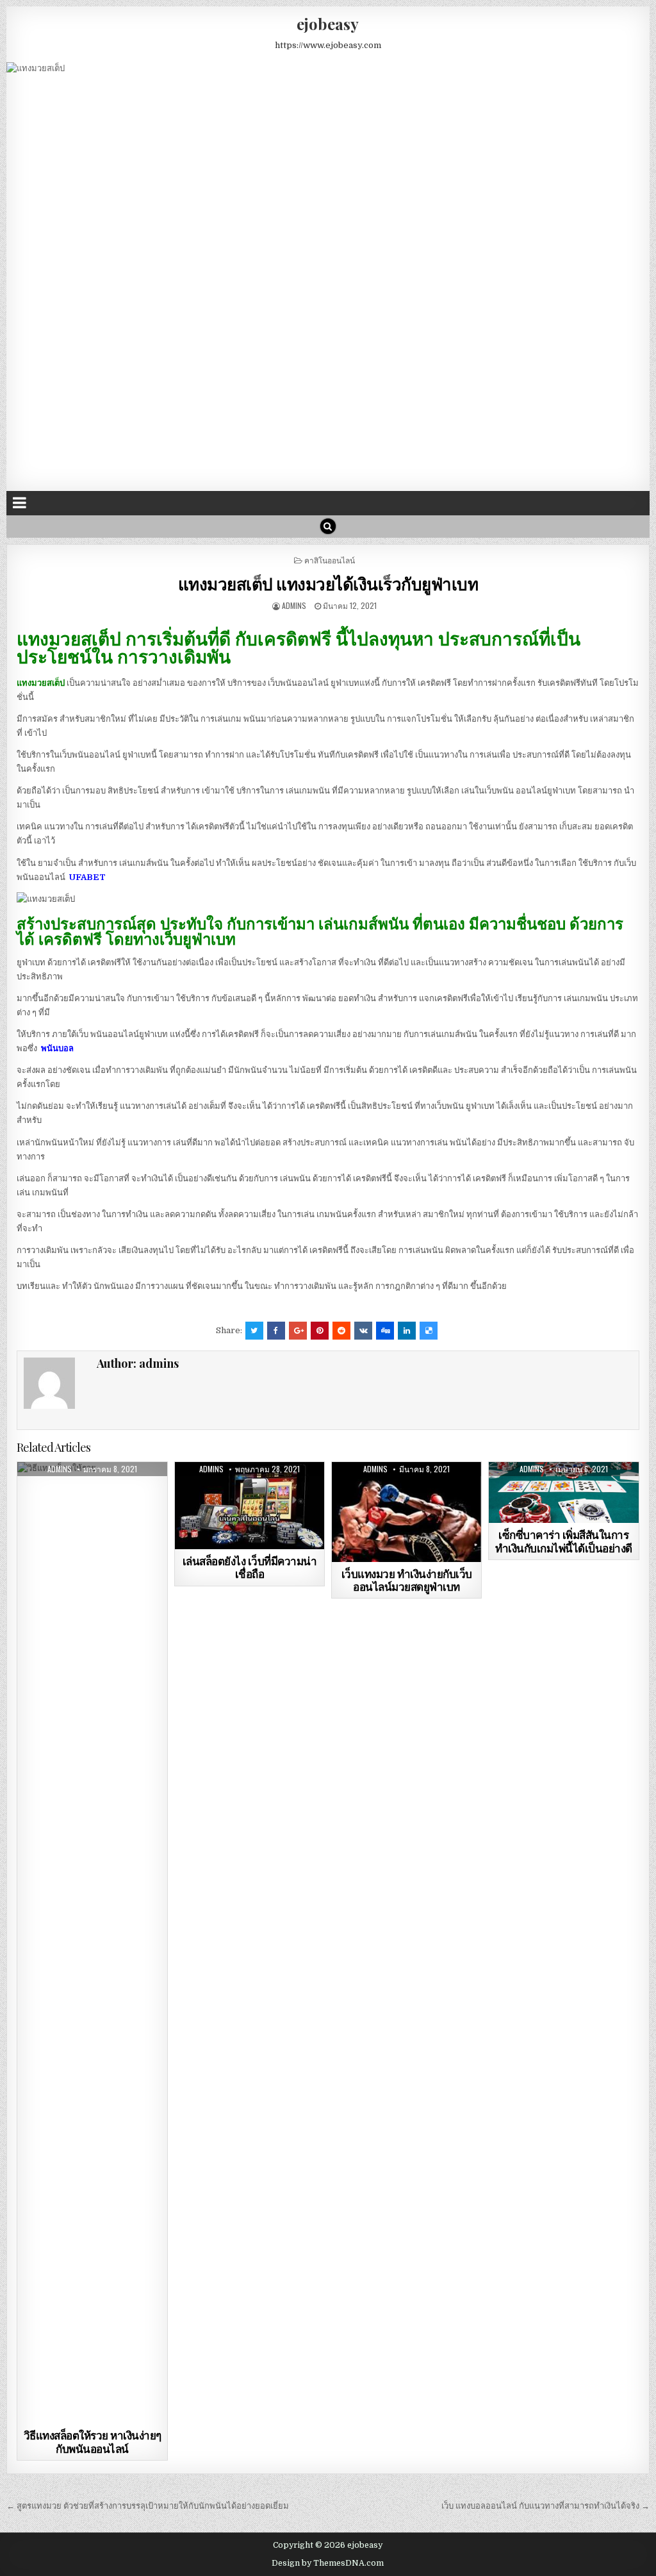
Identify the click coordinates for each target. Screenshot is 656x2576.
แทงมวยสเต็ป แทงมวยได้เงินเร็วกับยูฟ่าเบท (328, 584)
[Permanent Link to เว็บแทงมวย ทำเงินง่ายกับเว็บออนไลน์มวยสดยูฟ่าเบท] (407, 1512)
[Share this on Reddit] (341, 1331)
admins (294, 605)
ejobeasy (328, 24)
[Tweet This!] (254, 1331)
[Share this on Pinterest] (320, 1331)
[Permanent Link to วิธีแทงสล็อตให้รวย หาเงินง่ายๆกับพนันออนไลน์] (92, 1943)
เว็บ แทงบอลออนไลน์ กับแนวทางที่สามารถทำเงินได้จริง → (545, 2506)
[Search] (328, 526)
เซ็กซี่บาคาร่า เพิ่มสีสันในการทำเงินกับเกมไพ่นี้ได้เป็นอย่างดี (564, 1541)
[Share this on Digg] (385, 1331)
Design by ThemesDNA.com (328, 2563)
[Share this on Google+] (298, 1331)
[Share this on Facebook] (276, 1331)
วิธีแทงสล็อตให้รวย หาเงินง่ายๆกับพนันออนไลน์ (93, 2441)
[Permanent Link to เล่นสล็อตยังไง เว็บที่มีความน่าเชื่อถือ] (250, 1506)
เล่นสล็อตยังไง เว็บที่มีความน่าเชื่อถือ (250, 1567)
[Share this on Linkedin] (407, 1331)
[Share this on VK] (363, 1331)
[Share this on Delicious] (429, 1331)
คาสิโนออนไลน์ (330, 560)
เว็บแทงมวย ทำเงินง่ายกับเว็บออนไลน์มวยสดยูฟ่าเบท (407, 1580)
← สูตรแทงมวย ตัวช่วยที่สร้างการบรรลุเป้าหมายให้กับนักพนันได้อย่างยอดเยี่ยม (148, 2506)
